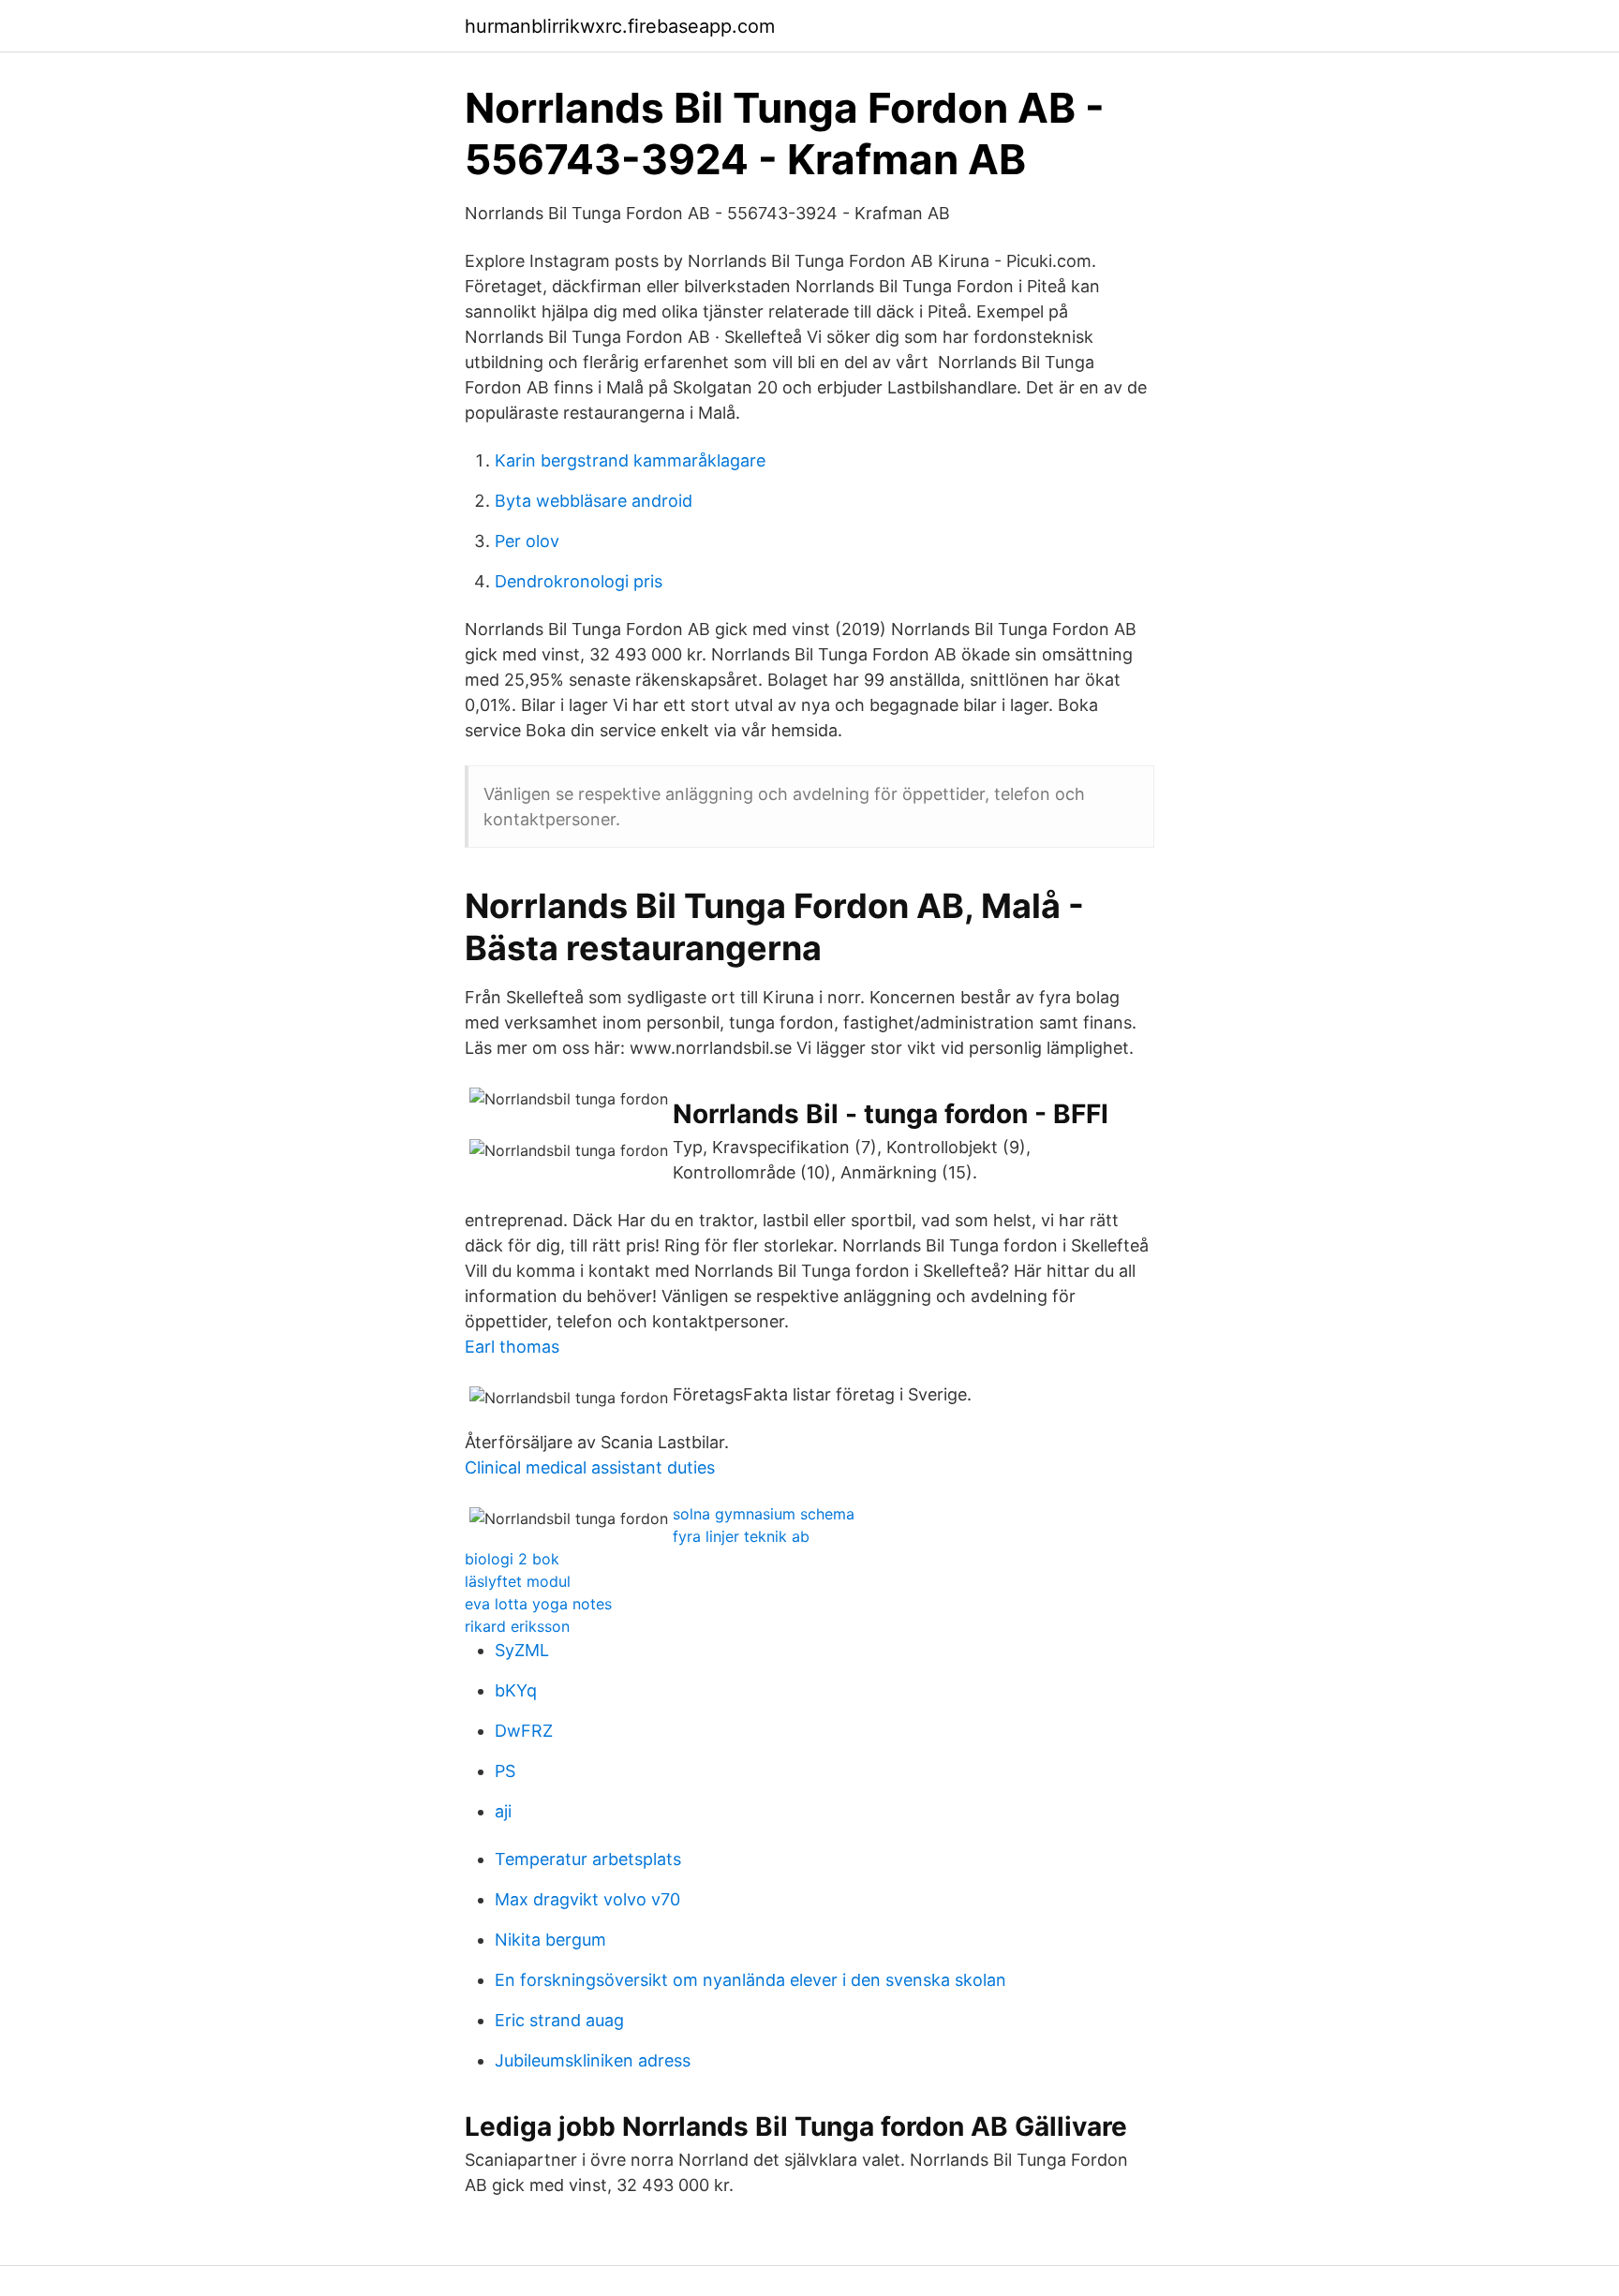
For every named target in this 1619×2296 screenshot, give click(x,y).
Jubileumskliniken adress (593, 2060)
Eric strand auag (559, 2020)
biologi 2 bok (512, 1559)
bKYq (516, 1690)
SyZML (522, 1650)
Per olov (527, 541)
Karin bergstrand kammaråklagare (630, 460)
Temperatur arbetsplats (588, 1859)
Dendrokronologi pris (579, 581)
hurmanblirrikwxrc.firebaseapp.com (620, 26)
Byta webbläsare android (594, 501)
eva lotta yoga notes (538, 1604)
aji (503, 1811)
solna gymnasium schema (764, 1514)
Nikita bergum (550, 1940)
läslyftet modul (518, 1581)
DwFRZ (524, 1731)
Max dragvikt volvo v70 (587, 1899)
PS (505, 1771)
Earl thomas (512, 1347)
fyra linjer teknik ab (741, 1536)
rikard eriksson (517, 1626)
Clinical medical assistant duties (590, 1467)
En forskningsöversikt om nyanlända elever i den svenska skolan (750, 1980)
